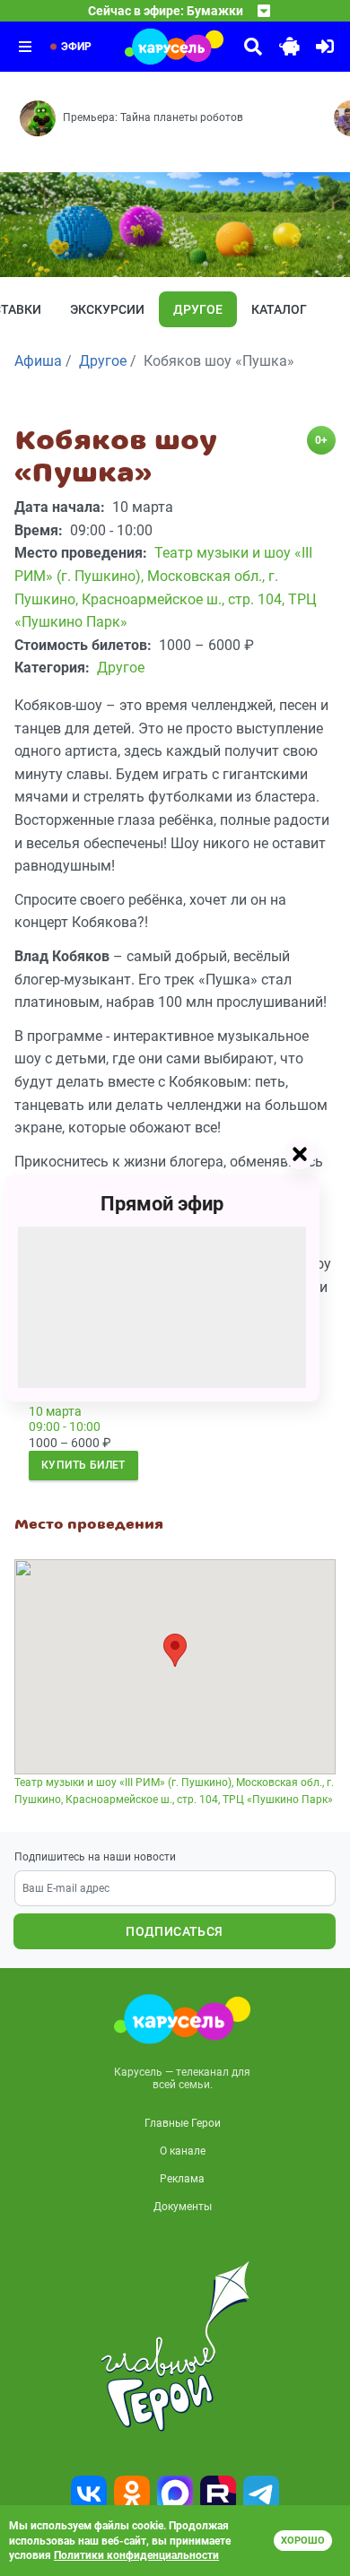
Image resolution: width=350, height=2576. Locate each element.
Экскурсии (107, 309)
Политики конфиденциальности (136, 2555)
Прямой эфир (162, 1204)
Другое (198, 309)
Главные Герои (183, 2123)
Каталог (279, 309)
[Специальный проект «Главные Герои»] (175, 2346)
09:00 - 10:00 (65, 1427)
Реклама (182, 2179)
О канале (183, 2151)
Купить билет (83, 1465)
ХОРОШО (303, 2541)
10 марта (55, 1411)
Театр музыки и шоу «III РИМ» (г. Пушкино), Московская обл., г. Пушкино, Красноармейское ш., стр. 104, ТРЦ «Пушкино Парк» (174, 1791)
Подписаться (174, 1931)
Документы (183, 2207)
